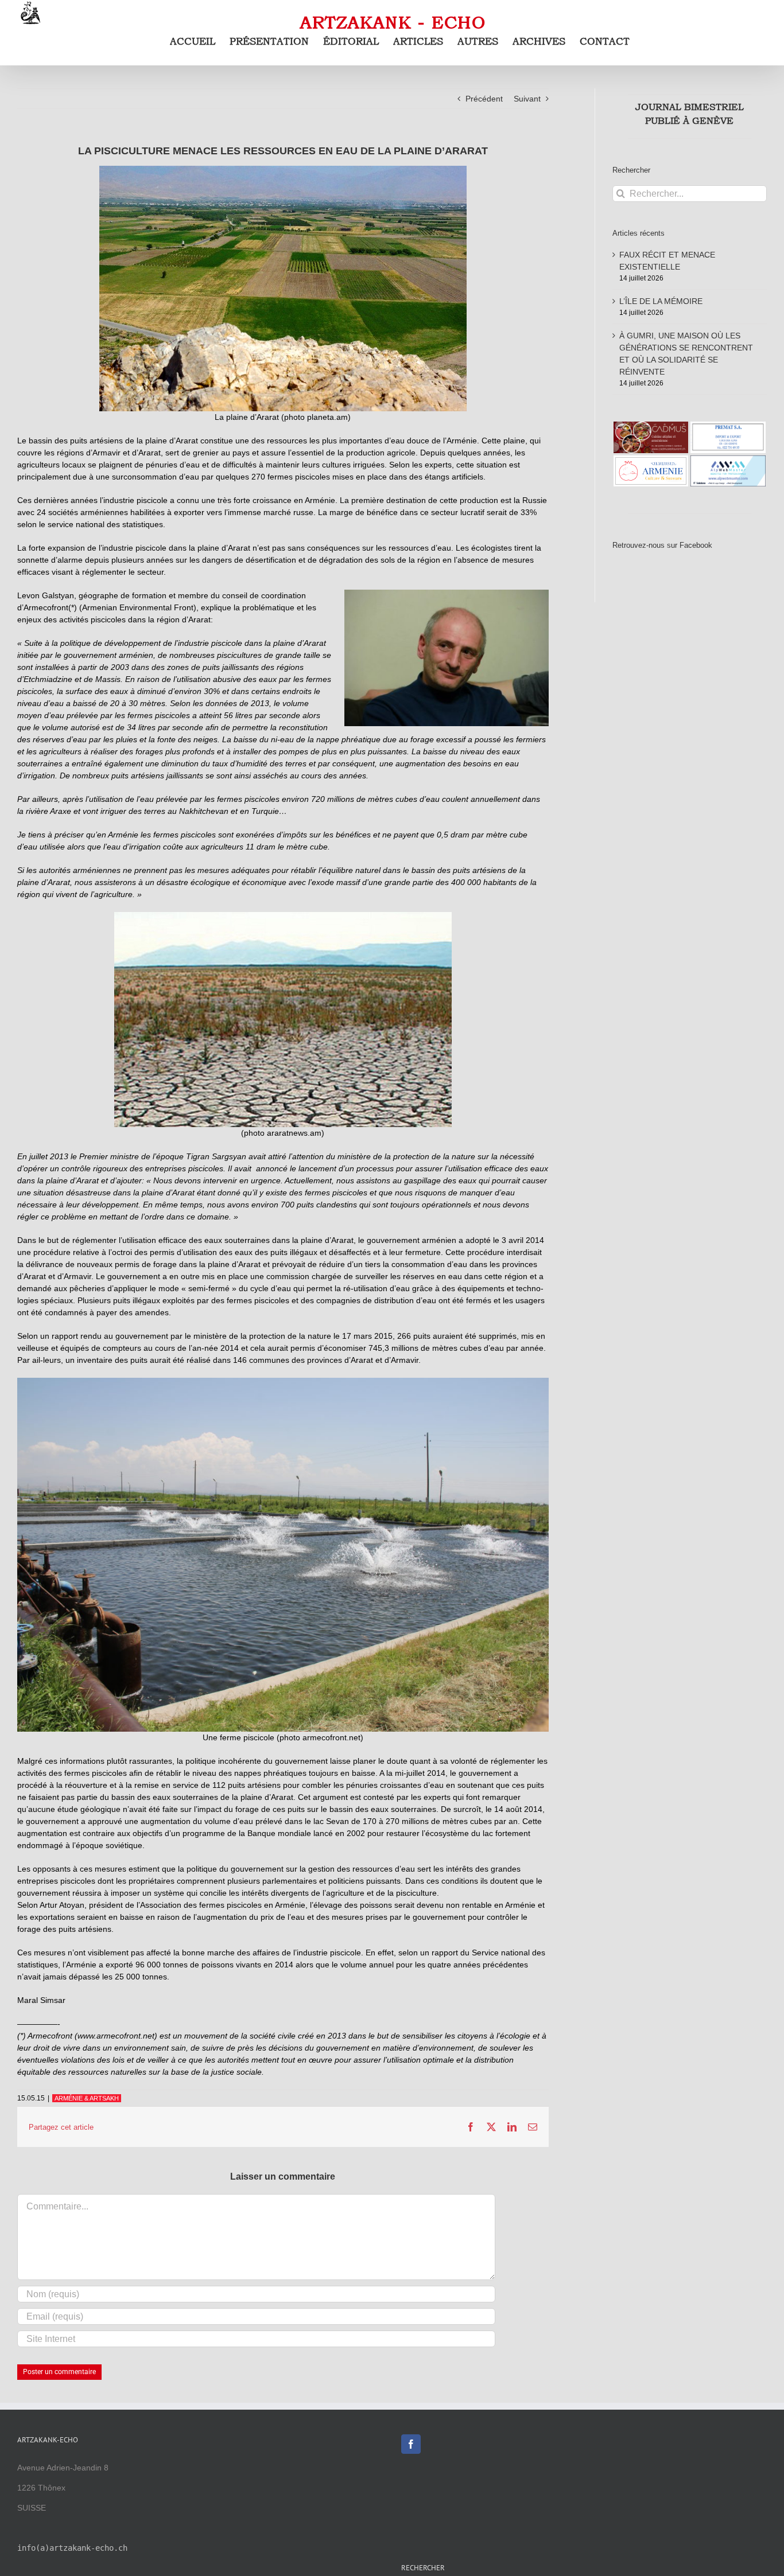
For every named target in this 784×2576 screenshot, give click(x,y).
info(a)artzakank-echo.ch (72, 2548)
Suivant (527, 99)
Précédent (484, 99)
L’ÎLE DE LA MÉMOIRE (661, 301)
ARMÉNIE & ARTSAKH (87, 2098)
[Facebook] (411, 2444)
